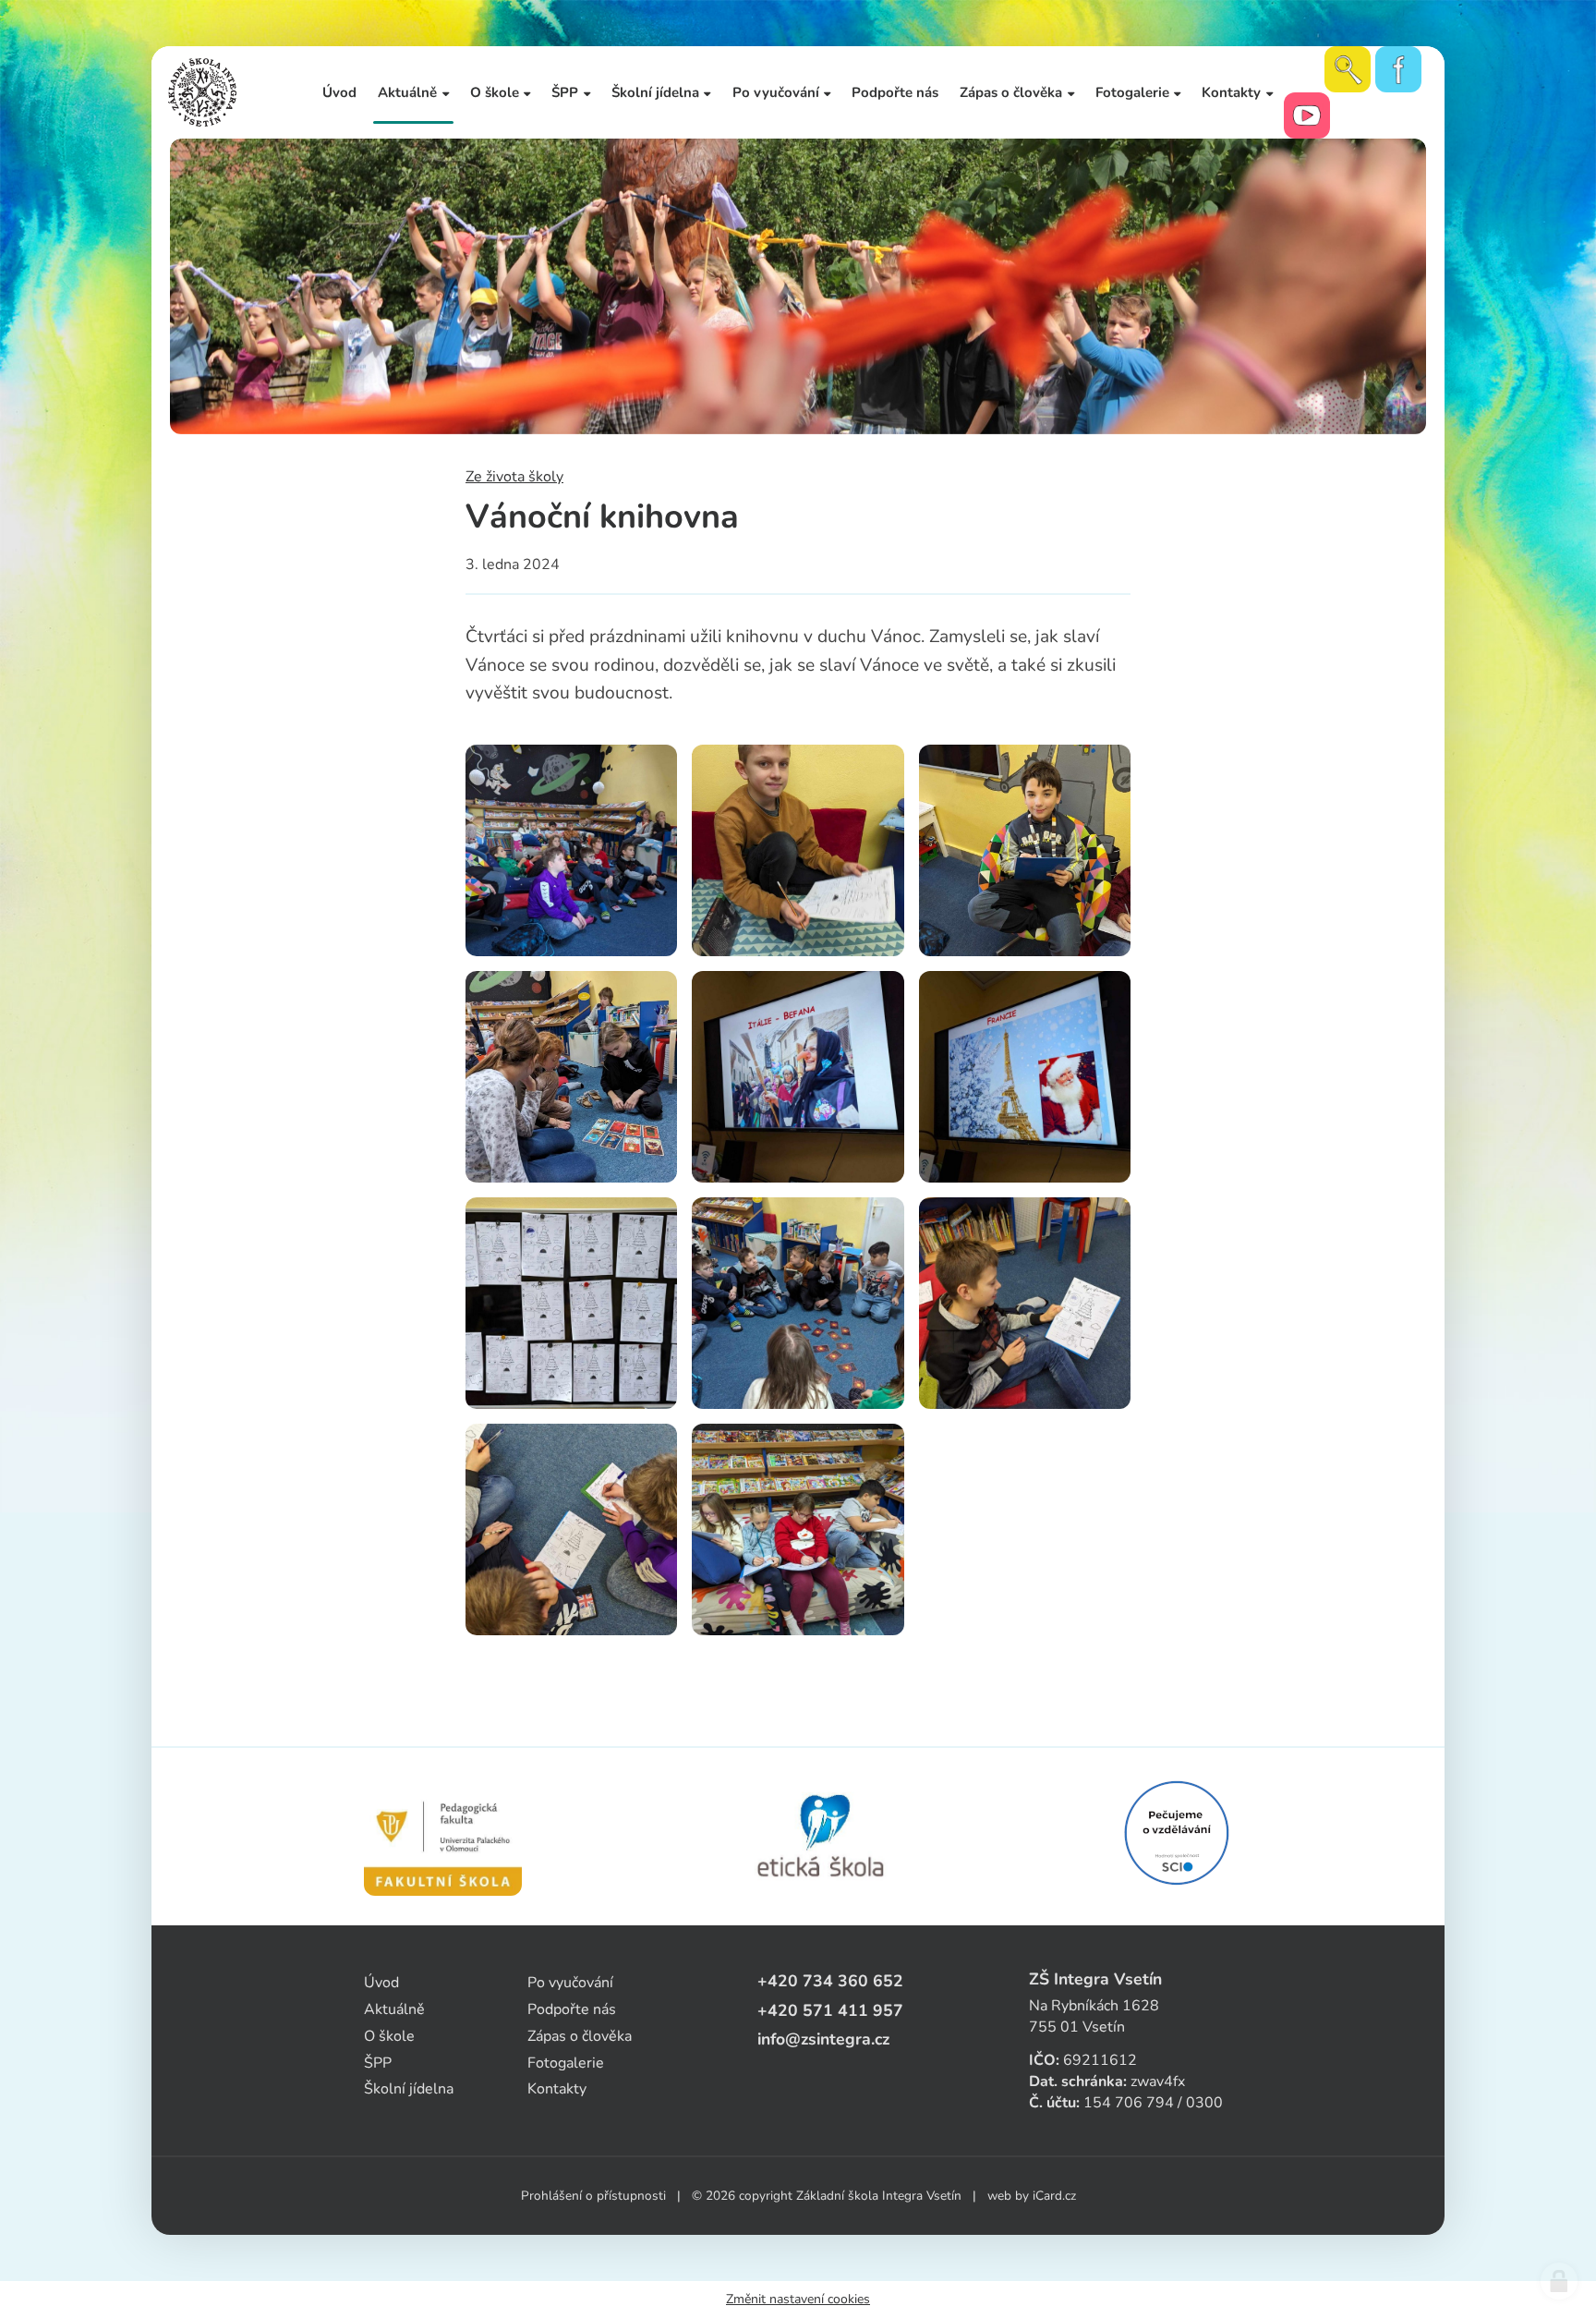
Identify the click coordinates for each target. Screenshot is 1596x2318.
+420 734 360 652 (830, 1981)
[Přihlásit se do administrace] (1559, 2281)
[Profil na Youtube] (1307, 115)
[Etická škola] (822, 1837)
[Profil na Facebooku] (1398, 69)
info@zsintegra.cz (823, 2039)
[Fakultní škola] (443, 1837)
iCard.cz (1054, 2196)
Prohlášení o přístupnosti (593, 2196)
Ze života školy (514, 477)
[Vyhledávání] (1348, 69)
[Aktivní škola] (1177, 1833)
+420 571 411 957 (830, 2010)
